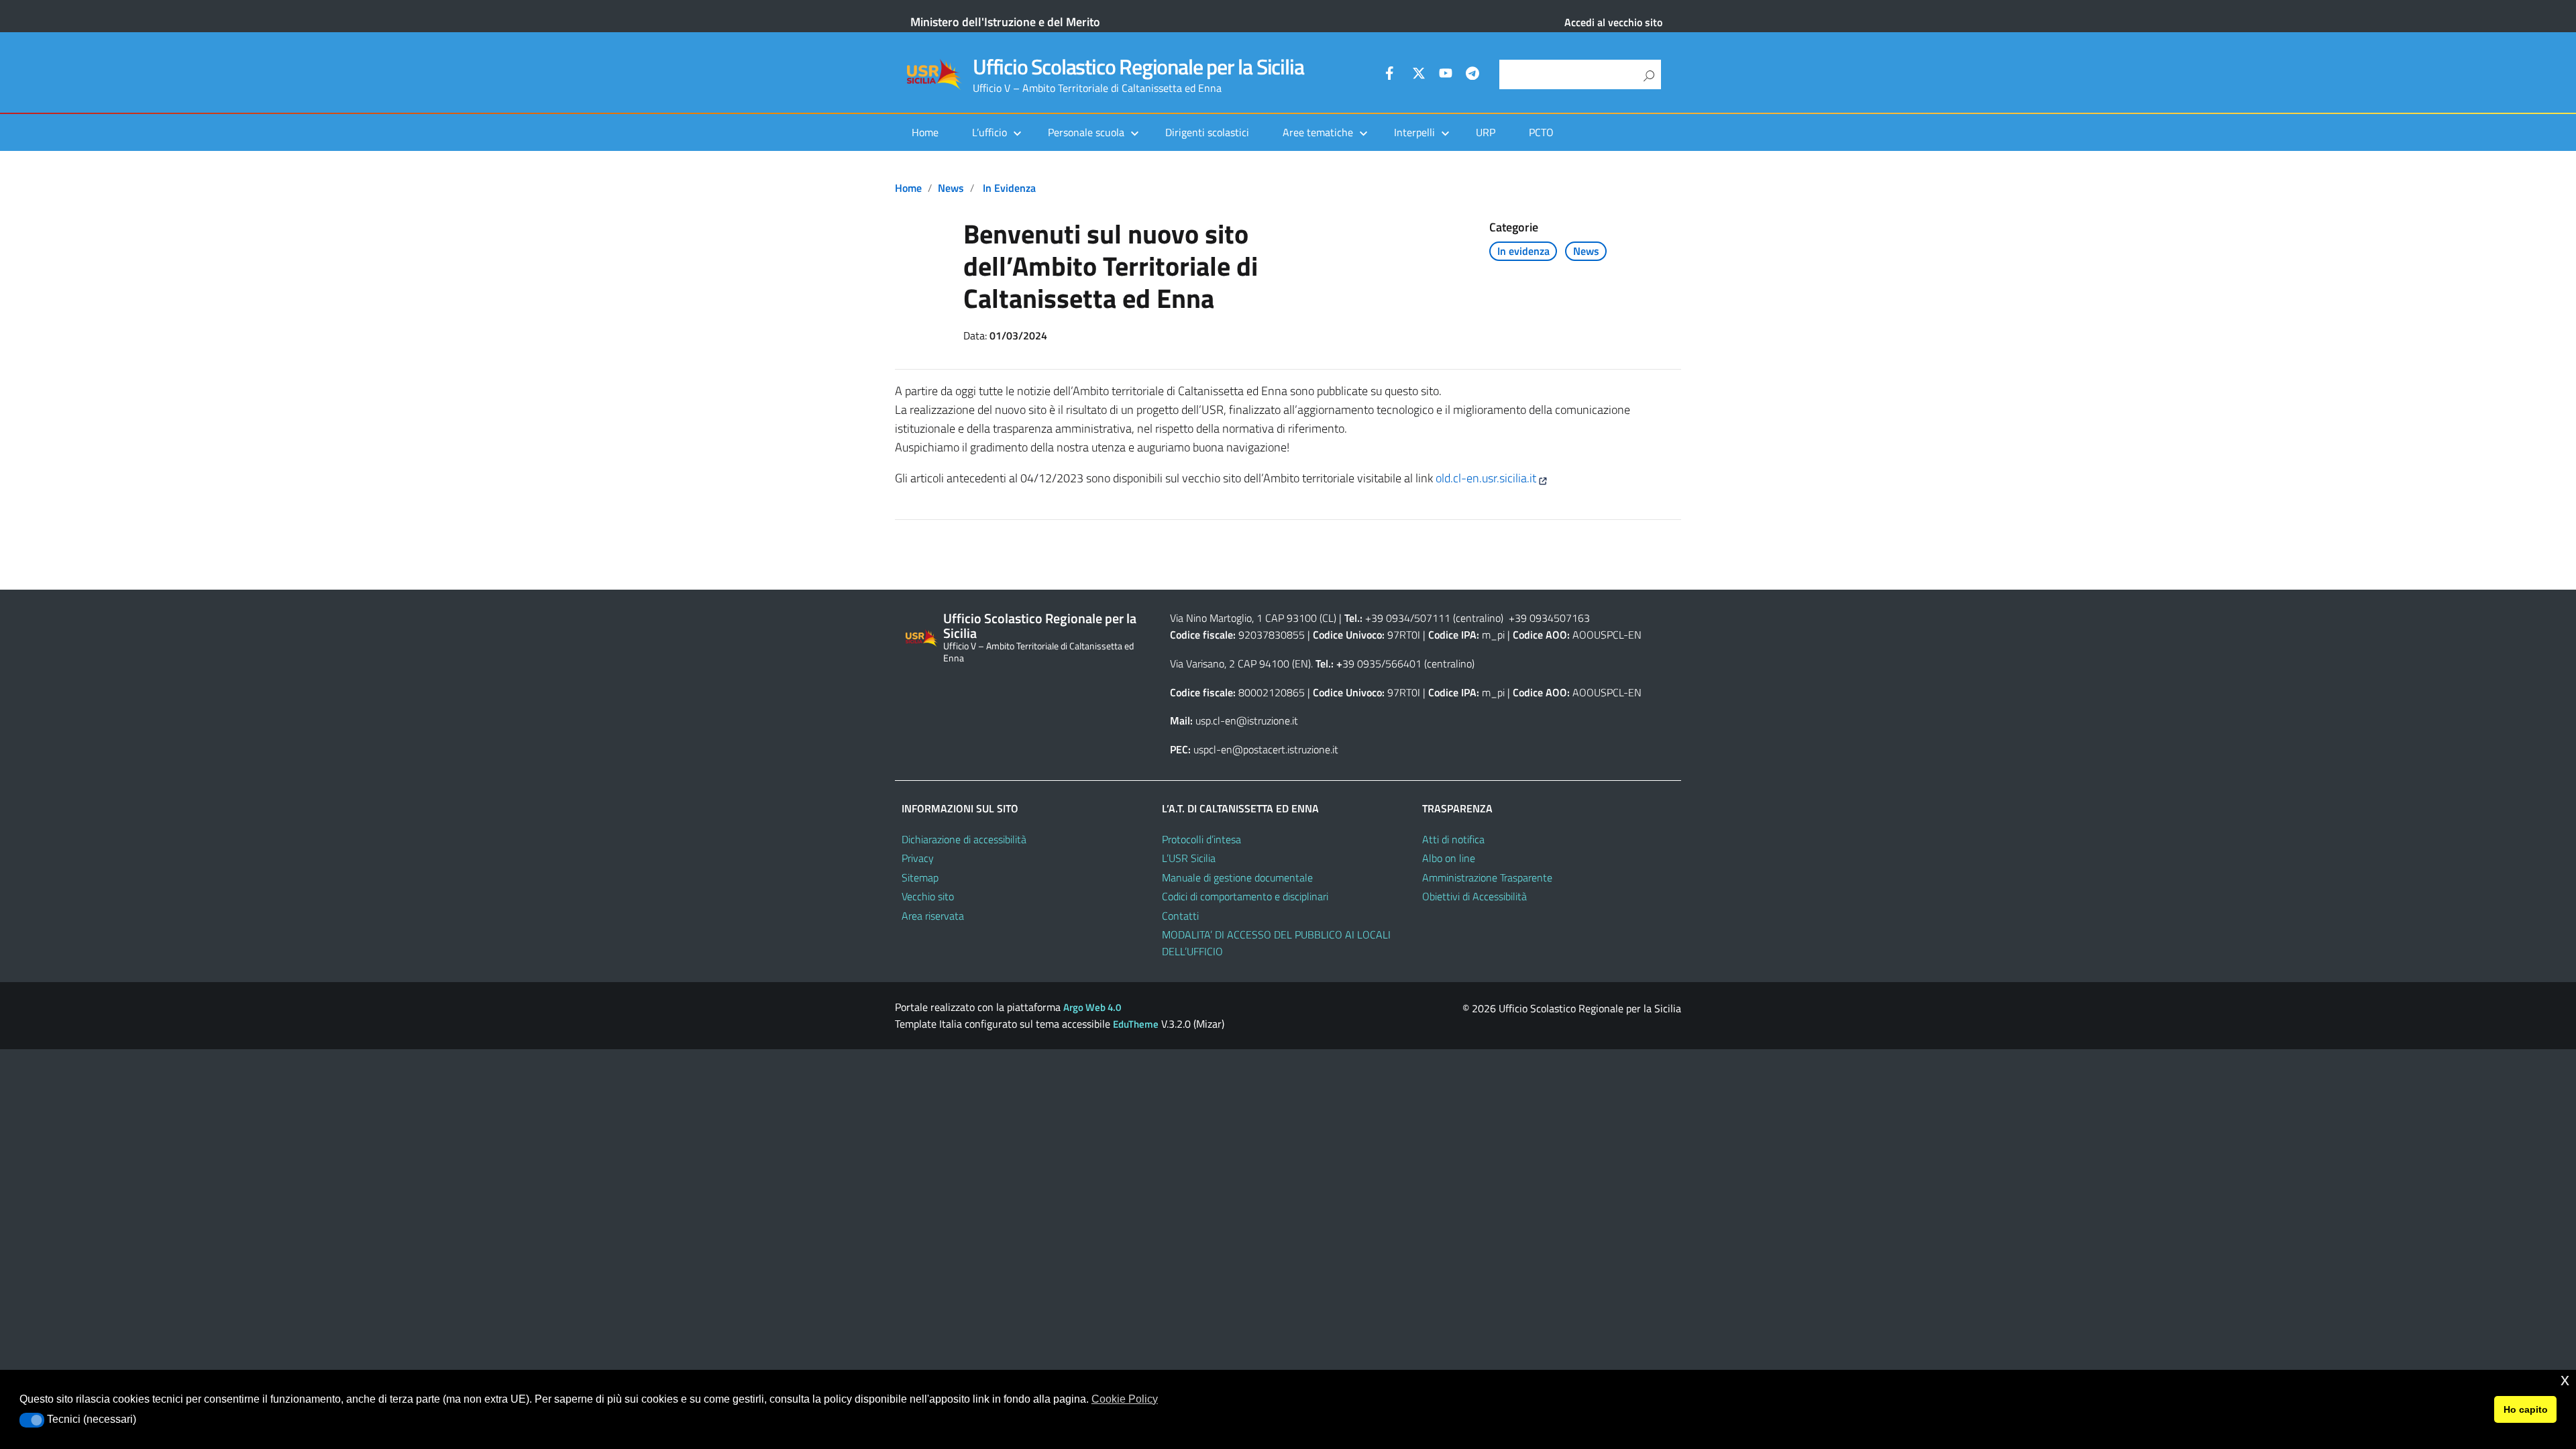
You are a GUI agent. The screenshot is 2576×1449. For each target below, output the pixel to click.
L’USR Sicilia (1189, 858)
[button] (32, 1420)
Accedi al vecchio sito (1613, 22)
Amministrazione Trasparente (1487, 877)
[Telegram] (1472, 75)
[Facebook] (1392, 75)
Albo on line (1449, 858)
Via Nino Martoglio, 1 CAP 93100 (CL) (1253, 618)
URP (1486, 132)
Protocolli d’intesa (1201, 839)
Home (925, 132)
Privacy (918, 858)
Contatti (1180, 916)
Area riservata (933, 916)
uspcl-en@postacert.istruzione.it (1266, 749)
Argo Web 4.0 (1092, 1007)
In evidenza (1009, 188)
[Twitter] (1419, 75)
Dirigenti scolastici (1207, 132)
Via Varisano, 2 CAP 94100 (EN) (1240, 663)
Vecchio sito (928, 896)
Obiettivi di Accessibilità (1474, 896)
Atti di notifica (1453, 839)
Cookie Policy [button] (1125, 1399)
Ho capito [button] (2526, 1409)
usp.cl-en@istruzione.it (1247, 720)
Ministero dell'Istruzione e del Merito (1005, 22)
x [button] (2565, 1380)
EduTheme (1136, 1024)
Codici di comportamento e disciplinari (1245, 896)
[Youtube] (1446, 75)
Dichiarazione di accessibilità (964, 839)
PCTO (1541, 132)
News (951, 188)
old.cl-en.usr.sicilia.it (1486, 478)
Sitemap (920, 877)
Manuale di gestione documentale (1237, 877)
